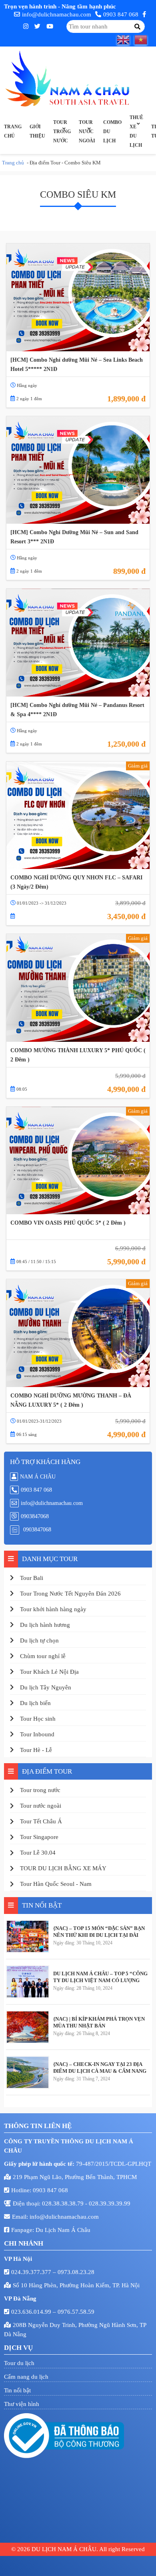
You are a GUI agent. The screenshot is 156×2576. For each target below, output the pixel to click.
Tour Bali (32, 1578)
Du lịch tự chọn (39, 1640)
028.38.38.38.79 (64, 2203)
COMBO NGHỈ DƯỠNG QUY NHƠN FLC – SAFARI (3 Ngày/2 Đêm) (76, 882)
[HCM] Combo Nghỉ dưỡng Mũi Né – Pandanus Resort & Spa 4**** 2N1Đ (77, 710)
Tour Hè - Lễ (36, 1750)
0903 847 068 (121, 14)
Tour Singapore (39, 1837)
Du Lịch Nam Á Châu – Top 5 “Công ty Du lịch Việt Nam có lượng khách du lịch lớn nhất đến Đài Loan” (100, 1977)
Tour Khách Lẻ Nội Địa (49, 1672)
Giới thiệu (37, 131)
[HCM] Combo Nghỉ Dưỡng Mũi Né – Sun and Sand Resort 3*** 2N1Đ (74, 537)
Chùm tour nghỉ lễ (43, 1656)
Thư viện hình (22, 2404)
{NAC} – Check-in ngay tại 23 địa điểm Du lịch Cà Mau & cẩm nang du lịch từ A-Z (100, 2068)
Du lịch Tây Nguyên (46, 1687)
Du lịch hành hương (45, 1625)
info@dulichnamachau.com (57, 14)
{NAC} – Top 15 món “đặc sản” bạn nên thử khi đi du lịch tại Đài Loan (99, 1932)
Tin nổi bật (17, 2390)
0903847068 (35, 1516)
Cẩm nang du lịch (26, 2377)
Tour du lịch (19, 2363)
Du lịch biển (35, 1703)
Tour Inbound (37, 1734)
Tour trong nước (62, 132)
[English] (126, 40)
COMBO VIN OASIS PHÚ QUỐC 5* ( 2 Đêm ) (68, 1223)
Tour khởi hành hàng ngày (53, 1609)
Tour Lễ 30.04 (38, 1853)
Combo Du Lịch (112, 132)
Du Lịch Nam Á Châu (63, 2230)
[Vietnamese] (143, 40)
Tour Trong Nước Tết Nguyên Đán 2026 (70, 1594)
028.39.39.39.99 (110, 2203)
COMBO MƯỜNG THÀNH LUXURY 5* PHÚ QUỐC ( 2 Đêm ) (78, 1055)
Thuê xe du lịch (136, 131)
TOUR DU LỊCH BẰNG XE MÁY (63, 1868)
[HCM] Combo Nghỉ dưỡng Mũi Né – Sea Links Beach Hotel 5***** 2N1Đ (77, 365)
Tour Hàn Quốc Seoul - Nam (56, 1884)
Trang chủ (13, 131)
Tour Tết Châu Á (41, 1821)
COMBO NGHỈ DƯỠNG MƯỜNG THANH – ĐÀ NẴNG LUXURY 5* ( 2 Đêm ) (71, 1400)
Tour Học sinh (38, 1719)
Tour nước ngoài (87, 132)
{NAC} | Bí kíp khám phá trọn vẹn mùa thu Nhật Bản (99, 2022)
